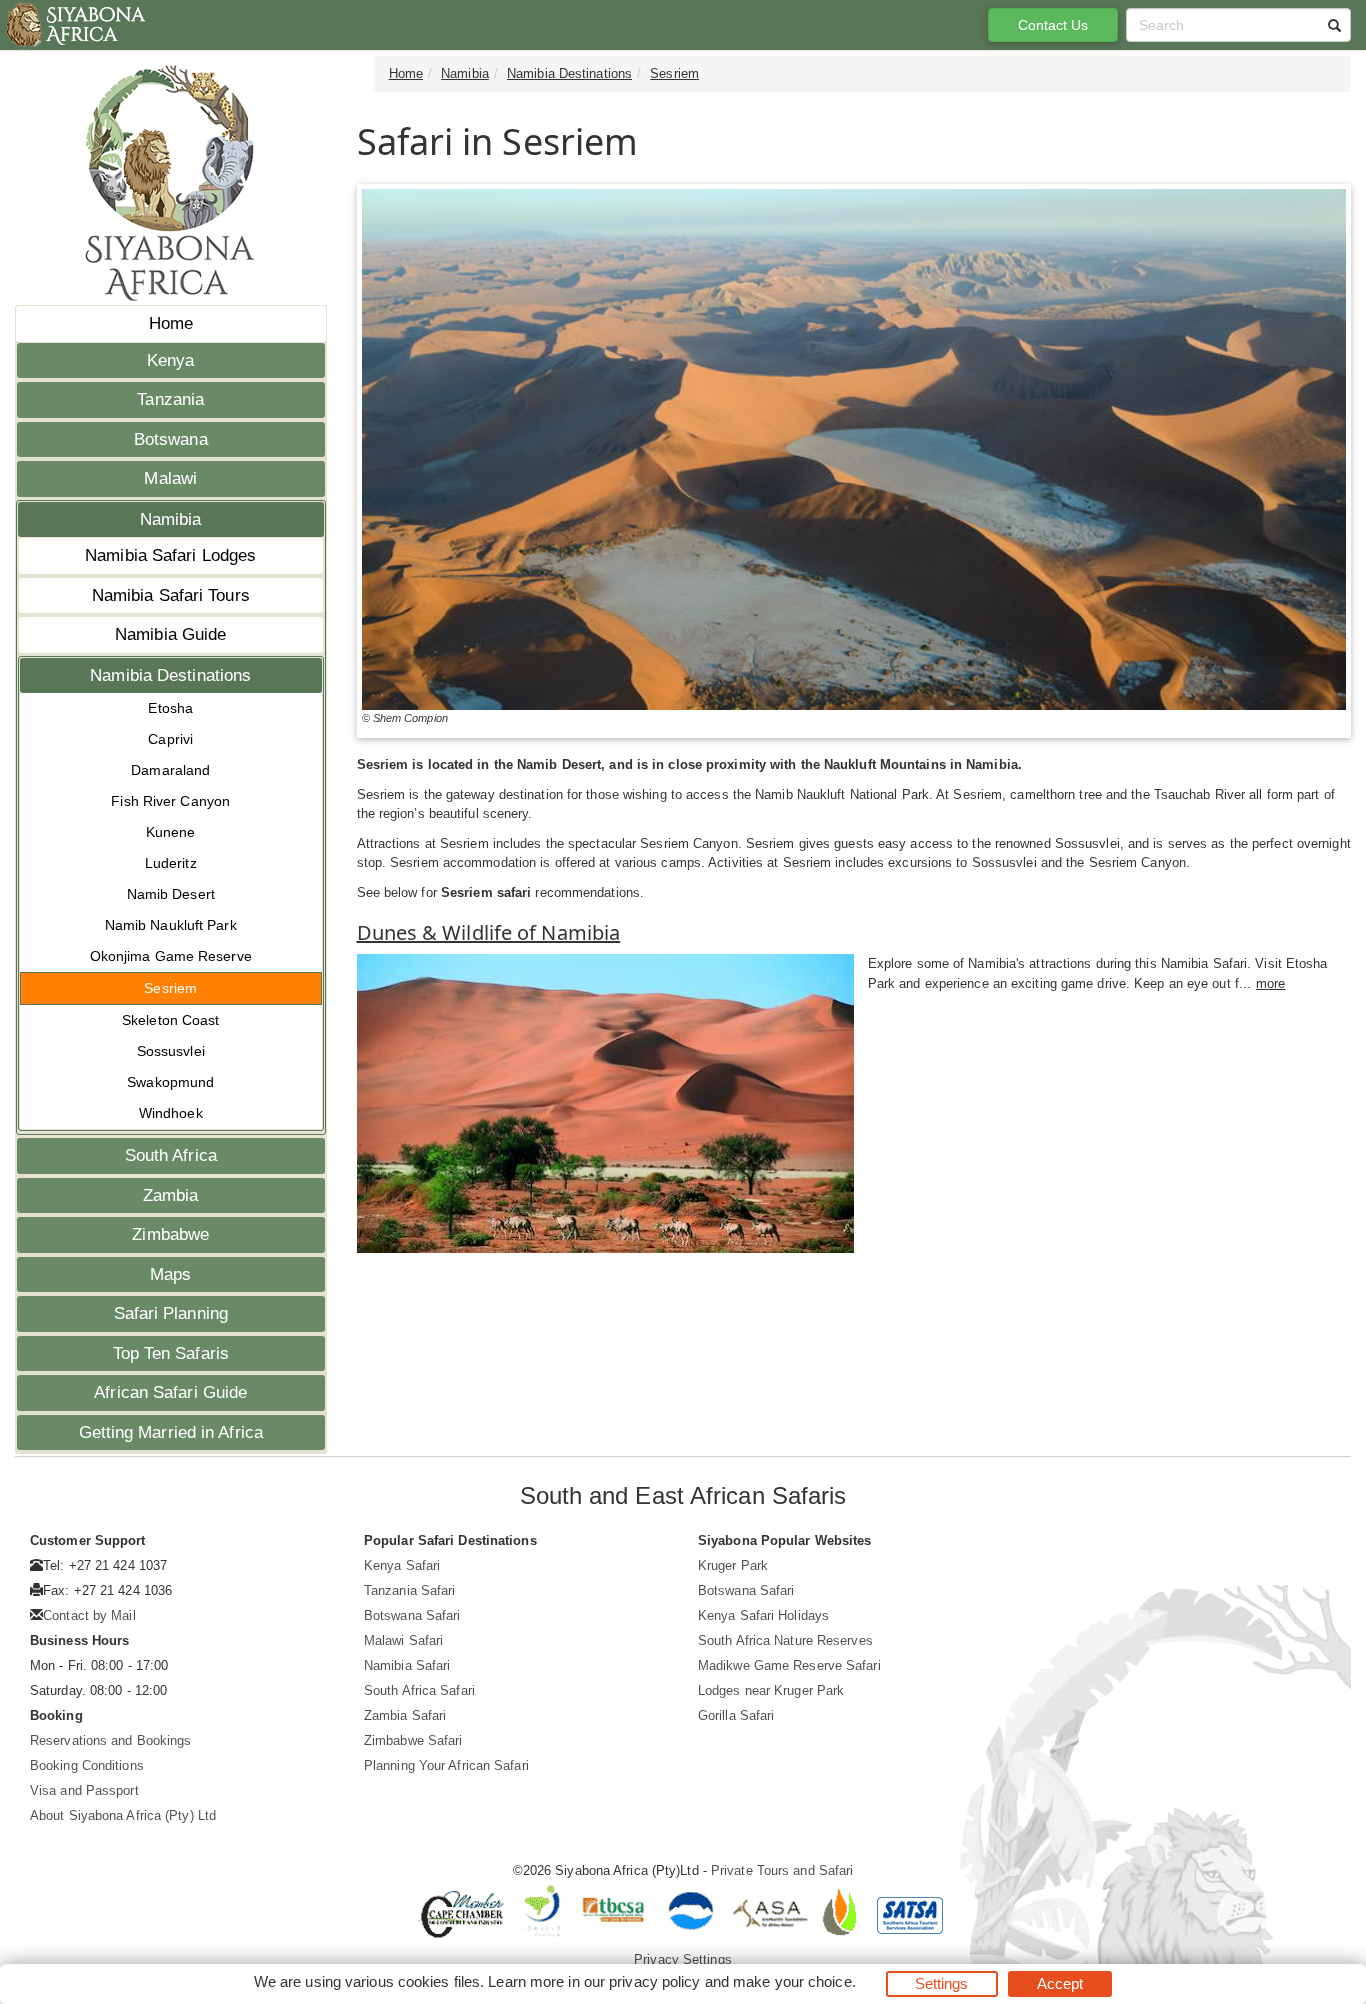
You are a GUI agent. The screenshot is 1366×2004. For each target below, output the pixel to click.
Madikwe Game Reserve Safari (789, 1665)
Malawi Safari (403, 1640)
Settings (942, 1983)
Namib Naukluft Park (171, 925)
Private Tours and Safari (782, 1870)
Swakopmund (170, 1082)
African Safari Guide (170, 1392)
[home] (74, 25)
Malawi (170, 478)
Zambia (171, 1195)
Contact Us (1053, 25)
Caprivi (170, 739)
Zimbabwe (170, 1234)
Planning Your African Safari (446, 1765)
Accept (1060, 1983)
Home (171, 323)
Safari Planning (171, 1313)
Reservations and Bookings (111, 1740)
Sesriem (170, 988)
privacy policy (654, 1981)
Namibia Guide (170, 634)
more (1270, 983)
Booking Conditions (87, 1765)
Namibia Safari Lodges (170, 555)
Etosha (170, 708)
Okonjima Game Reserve (171, 956)
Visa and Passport (84, 1790)
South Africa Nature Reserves (785, 1640)
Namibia (171, 519)
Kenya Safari (402, 1565)
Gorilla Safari (736, 1715)
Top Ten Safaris (171, 1353)
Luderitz (171, 863)
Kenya (171, 360)
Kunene (171, 832)
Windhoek (171, 1113)
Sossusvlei (171, 1051)
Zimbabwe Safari (413, 1740)
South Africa (171, 1155)
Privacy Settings (683, 1959)
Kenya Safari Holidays (763, 1615)
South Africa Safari (419, 1690)
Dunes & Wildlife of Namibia (489, 932)
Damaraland (170, 770)
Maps (170, 1274)
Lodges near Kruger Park (771, 1690)
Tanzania (170, 399)
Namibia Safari (407, 1665)
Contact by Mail (89, 1615)
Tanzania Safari (410, 1590)
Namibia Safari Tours (171, 595)
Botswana (171, 439)
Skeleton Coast (170, 1020)
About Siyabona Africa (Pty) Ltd (123, 1815)
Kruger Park (733, 1565)
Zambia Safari (405, 1715)
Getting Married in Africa (171, 1432)
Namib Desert (171, 894)
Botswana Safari (412, 1615)
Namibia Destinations (170, 675)
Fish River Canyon (170, 801)
